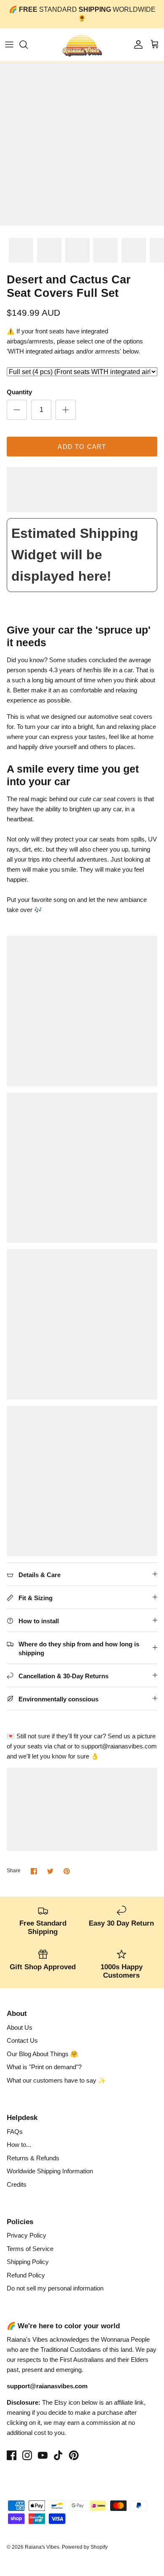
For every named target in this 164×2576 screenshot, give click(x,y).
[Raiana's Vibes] (82, 45)
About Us (20, 2027)
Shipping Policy (28, 2262)
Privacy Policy (26, 2235)
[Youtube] (43, 2455)
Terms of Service (30, 2249)
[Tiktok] (58, 2455)
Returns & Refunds (33, 2158)
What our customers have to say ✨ (56, 2080)
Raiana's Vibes (42, 2547)
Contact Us (22, 2040)
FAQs (15, 2132)
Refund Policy (26, 2275)
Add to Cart (82, 447)
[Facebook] (12, 2455)
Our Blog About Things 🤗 (42, 2054)
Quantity (19, 392)
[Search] (28, 45)
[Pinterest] (74, 2455)
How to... (19, 2145)
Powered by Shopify (85, 2547)
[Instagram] (27, 2455)
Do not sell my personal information (55, 2288)
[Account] (136, 45)
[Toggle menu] (9, 45)
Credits (17, 2184)
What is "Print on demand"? (44, 2067)
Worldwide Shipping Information (50, 2171)
